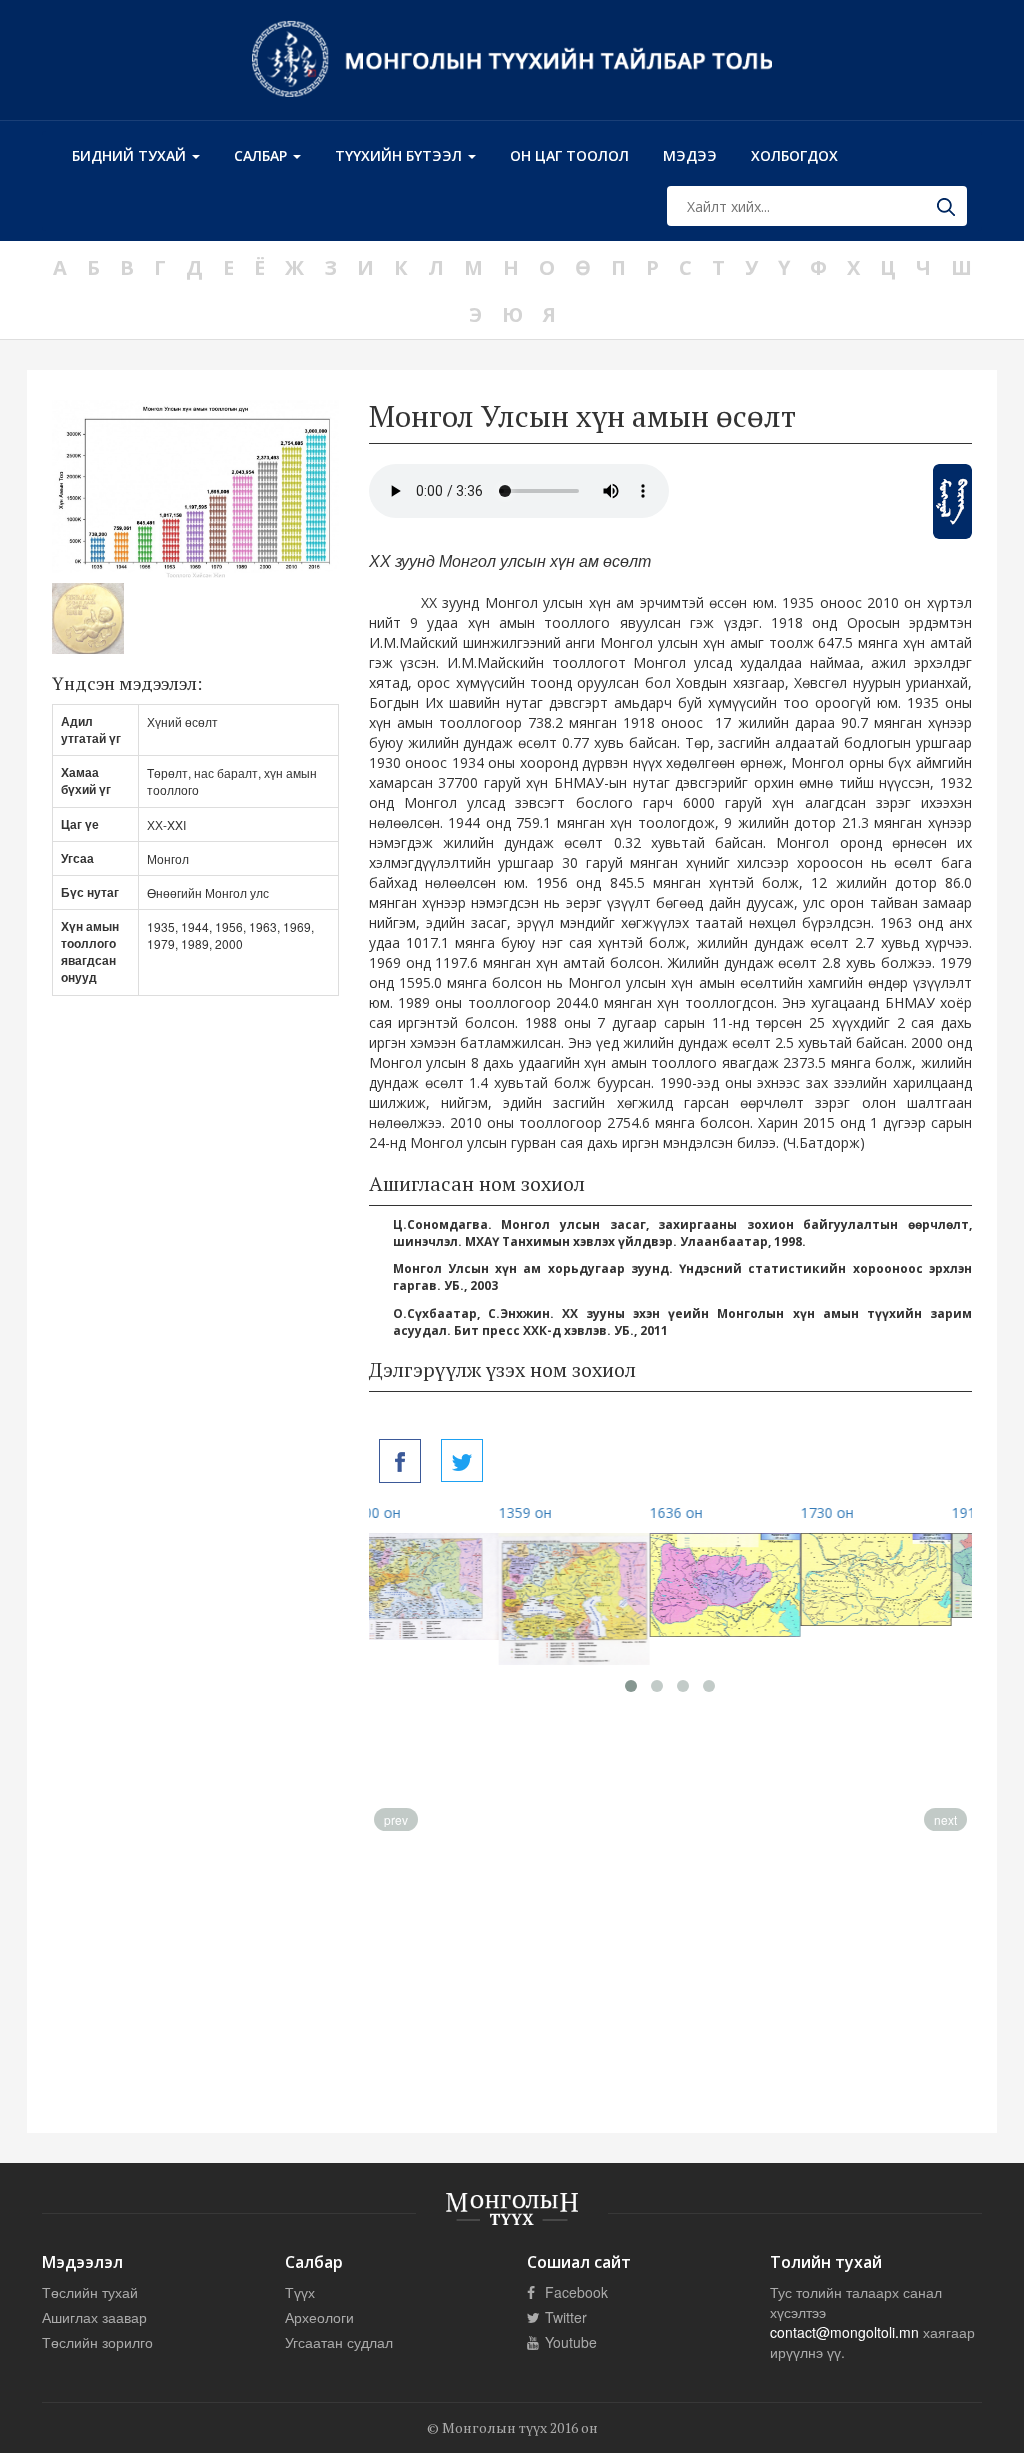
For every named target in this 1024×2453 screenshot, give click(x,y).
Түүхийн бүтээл (400, 155)
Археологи (319, 2317)
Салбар (262, 155)
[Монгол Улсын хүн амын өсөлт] (400, 1461)
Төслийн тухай (90, 2292)
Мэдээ (690, 155)
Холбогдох (794, 155)
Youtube (569, 2342)
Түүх (300, 2292)
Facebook (574, 2292)
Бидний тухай (131, 155)
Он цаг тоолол (569, 155)
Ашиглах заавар (94, 2317)
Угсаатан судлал (339, 2342)
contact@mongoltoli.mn (844, 2332)
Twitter (564, 2317)
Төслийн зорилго (97, 2342)
